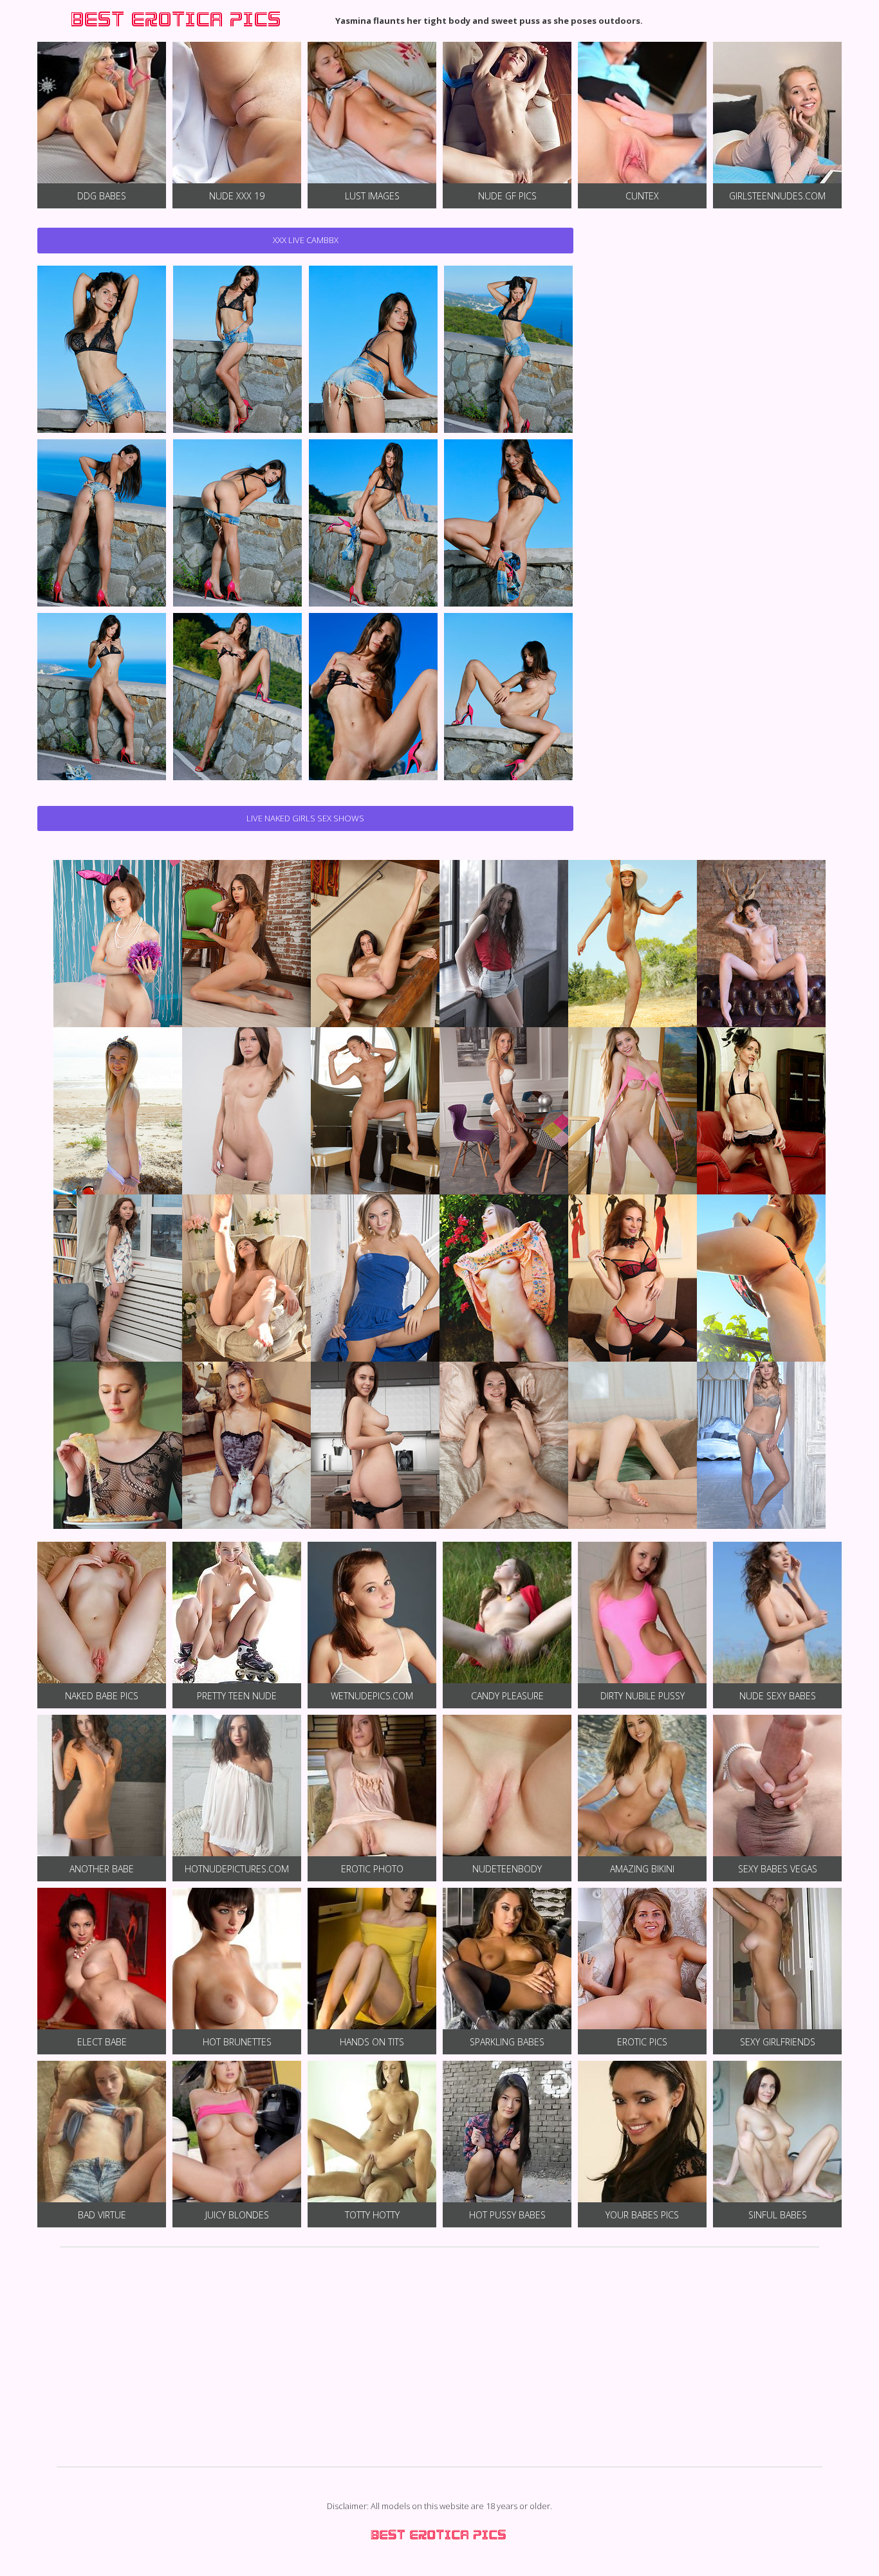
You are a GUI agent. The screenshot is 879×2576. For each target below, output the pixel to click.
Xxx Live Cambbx (306, 240)
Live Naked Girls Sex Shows (305, 818)
